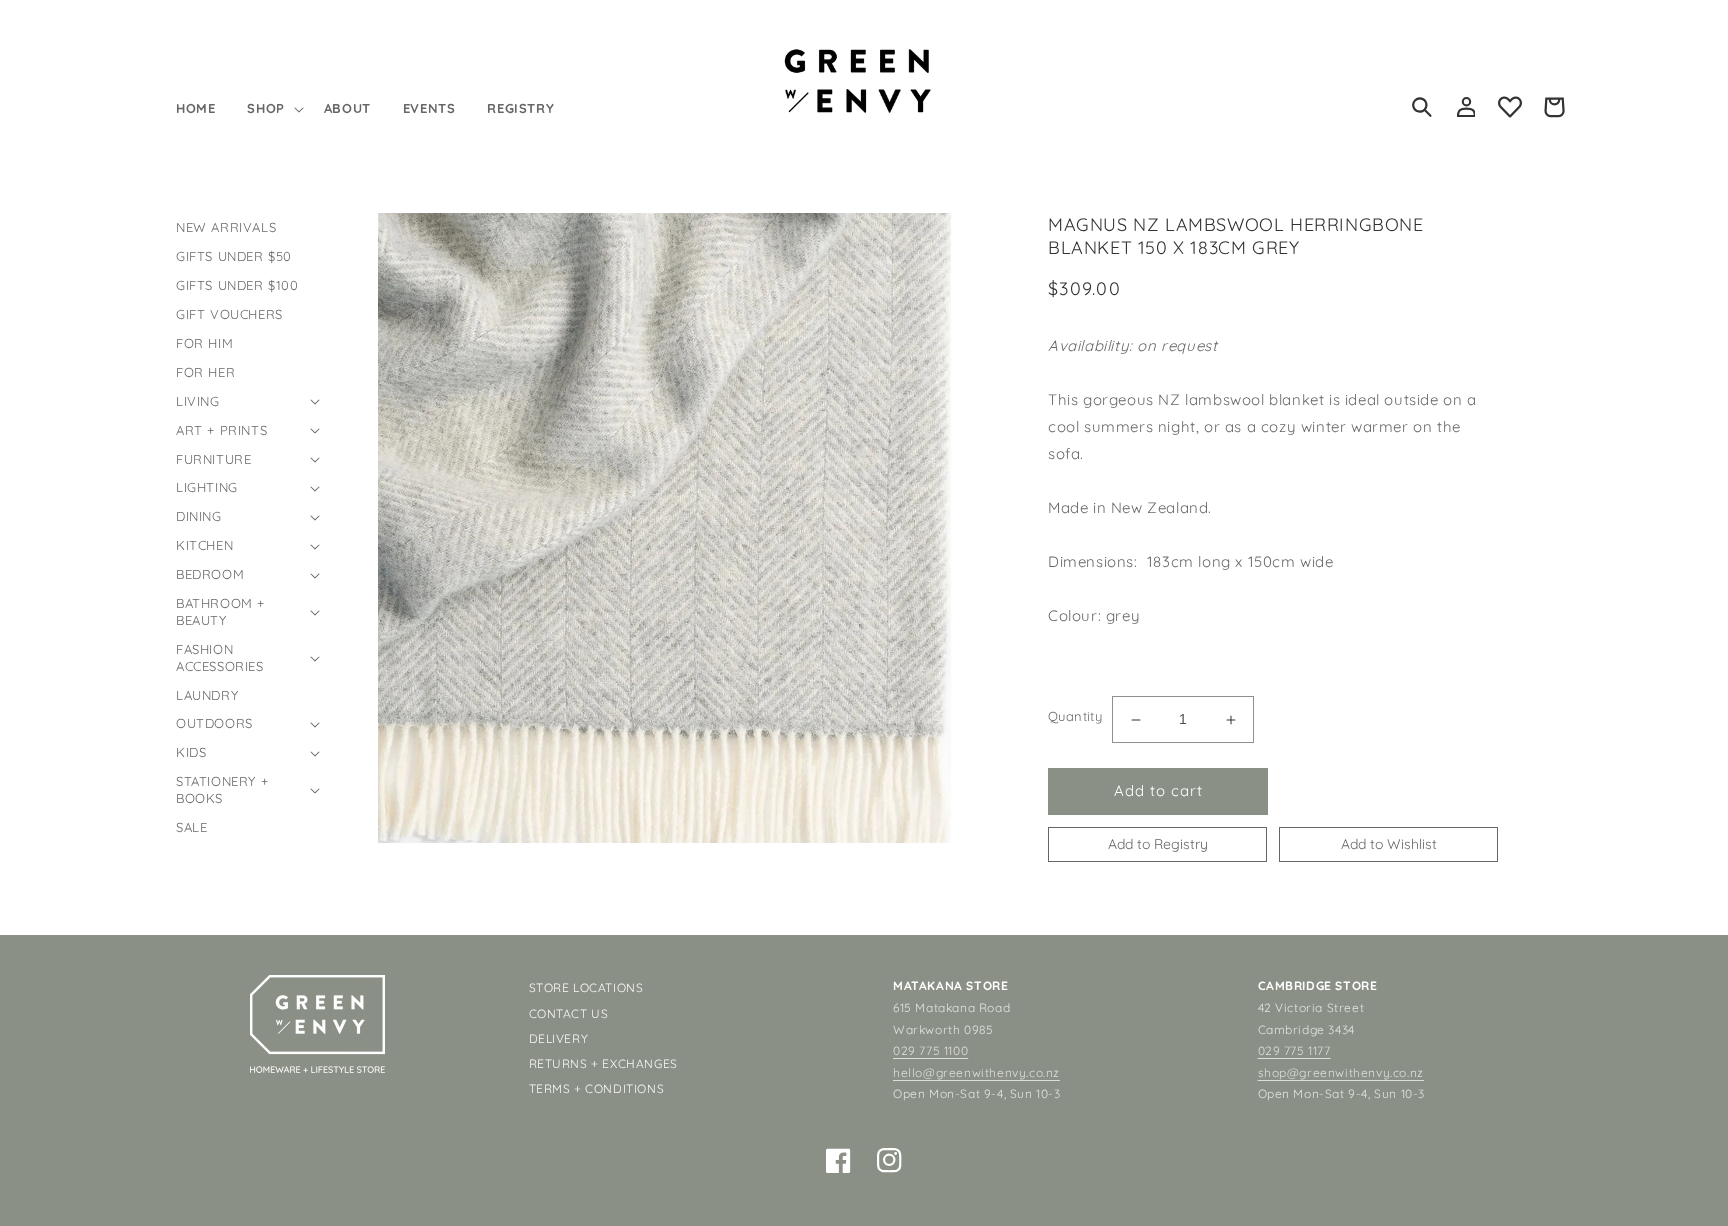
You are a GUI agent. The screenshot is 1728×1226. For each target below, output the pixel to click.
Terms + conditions (597, 1088)
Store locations (586, 987)
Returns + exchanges (603, 1063)
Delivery (559, 1038)
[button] (273, 108)
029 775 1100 (930, 1050)
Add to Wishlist (1389, 844)
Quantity (1075, 716)
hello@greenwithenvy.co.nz (976, 1072)
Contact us (569, 1013)
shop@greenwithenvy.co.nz (1341, 1072)
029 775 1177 (1294, 1050)
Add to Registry (1158, 844)
